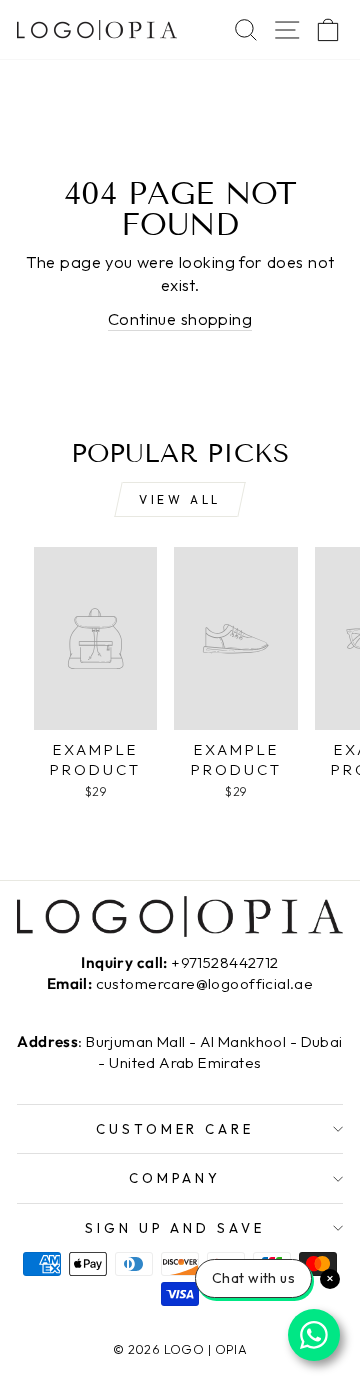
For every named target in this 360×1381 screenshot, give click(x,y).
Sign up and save (175, 1228)
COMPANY (175, 1178)
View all (180, 499)
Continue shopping (180, 318)
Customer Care (175, 1129)
